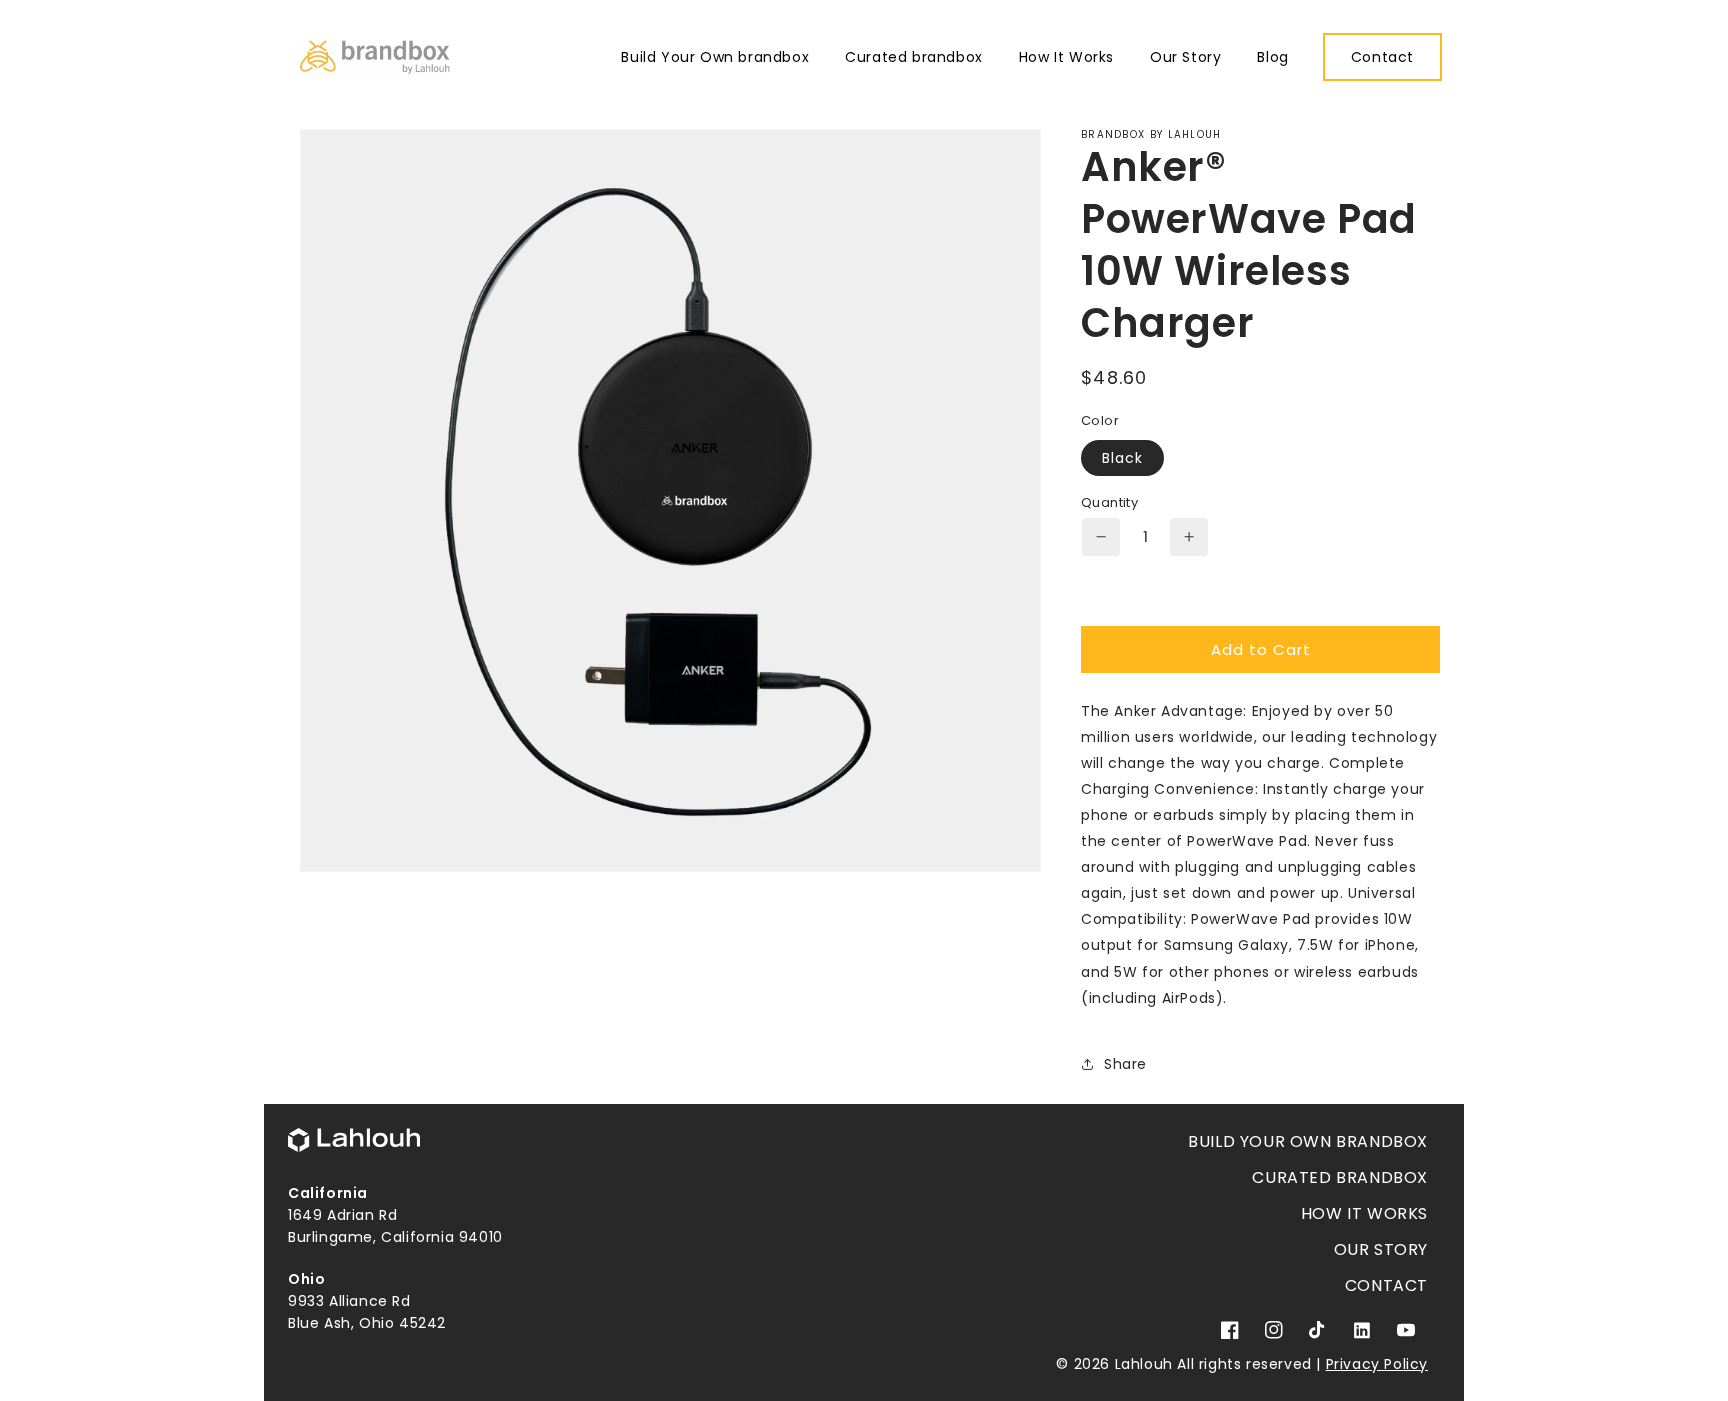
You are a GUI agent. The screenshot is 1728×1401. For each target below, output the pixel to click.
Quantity (1109, 502)
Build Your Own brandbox (1308, 1141)
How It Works (1364, 1213)
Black (1122, 458)
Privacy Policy (1377, 1364)
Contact (1386, 1285)
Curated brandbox (1340, 1177)
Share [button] (1125, 1064)
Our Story (1381, 1249)
